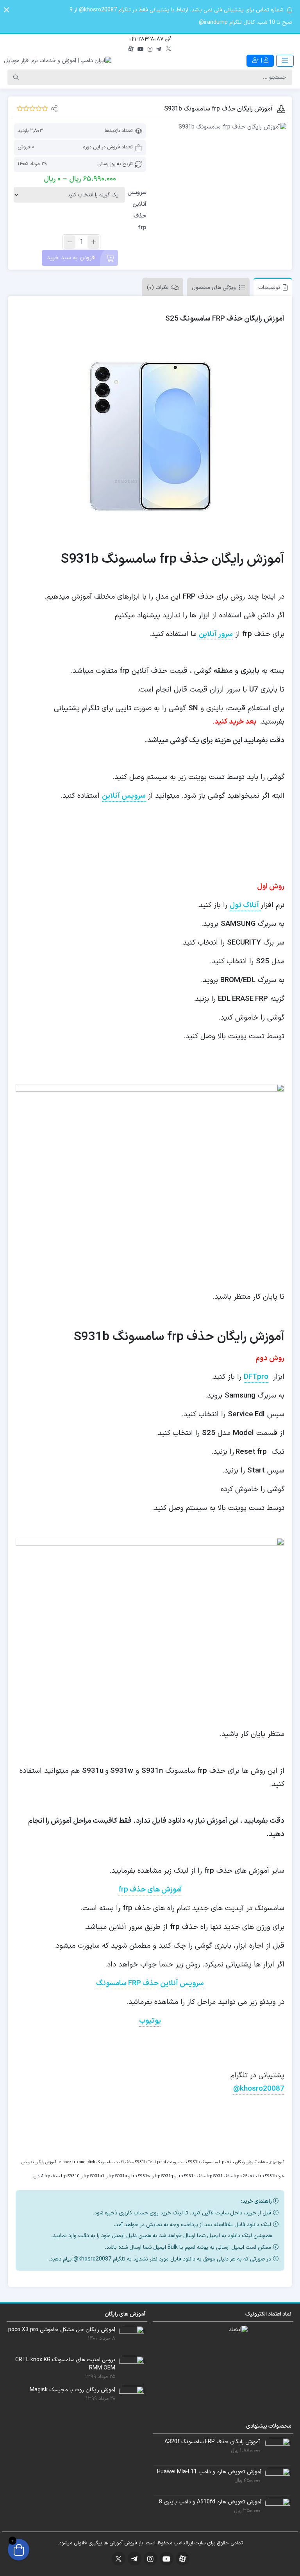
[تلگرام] (159, 50)
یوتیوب (150, 2021)
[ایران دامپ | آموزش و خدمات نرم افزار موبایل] (58, 61)
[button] (6, 10)
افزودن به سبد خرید (71, 258)
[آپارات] (131, 50)
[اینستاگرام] (150, 50)
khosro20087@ (259, 2089)
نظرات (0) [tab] (158, 288)
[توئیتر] (169, 50)
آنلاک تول (245, 905)
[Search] (16, 77)
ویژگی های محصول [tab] (214, 288)
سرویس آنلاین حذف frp (137, 210)
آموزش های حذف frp (150, 1890)
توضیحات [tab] (269, 288)
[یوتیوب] (141, 50)
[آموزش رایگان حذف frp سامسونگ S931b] (220, 127)
